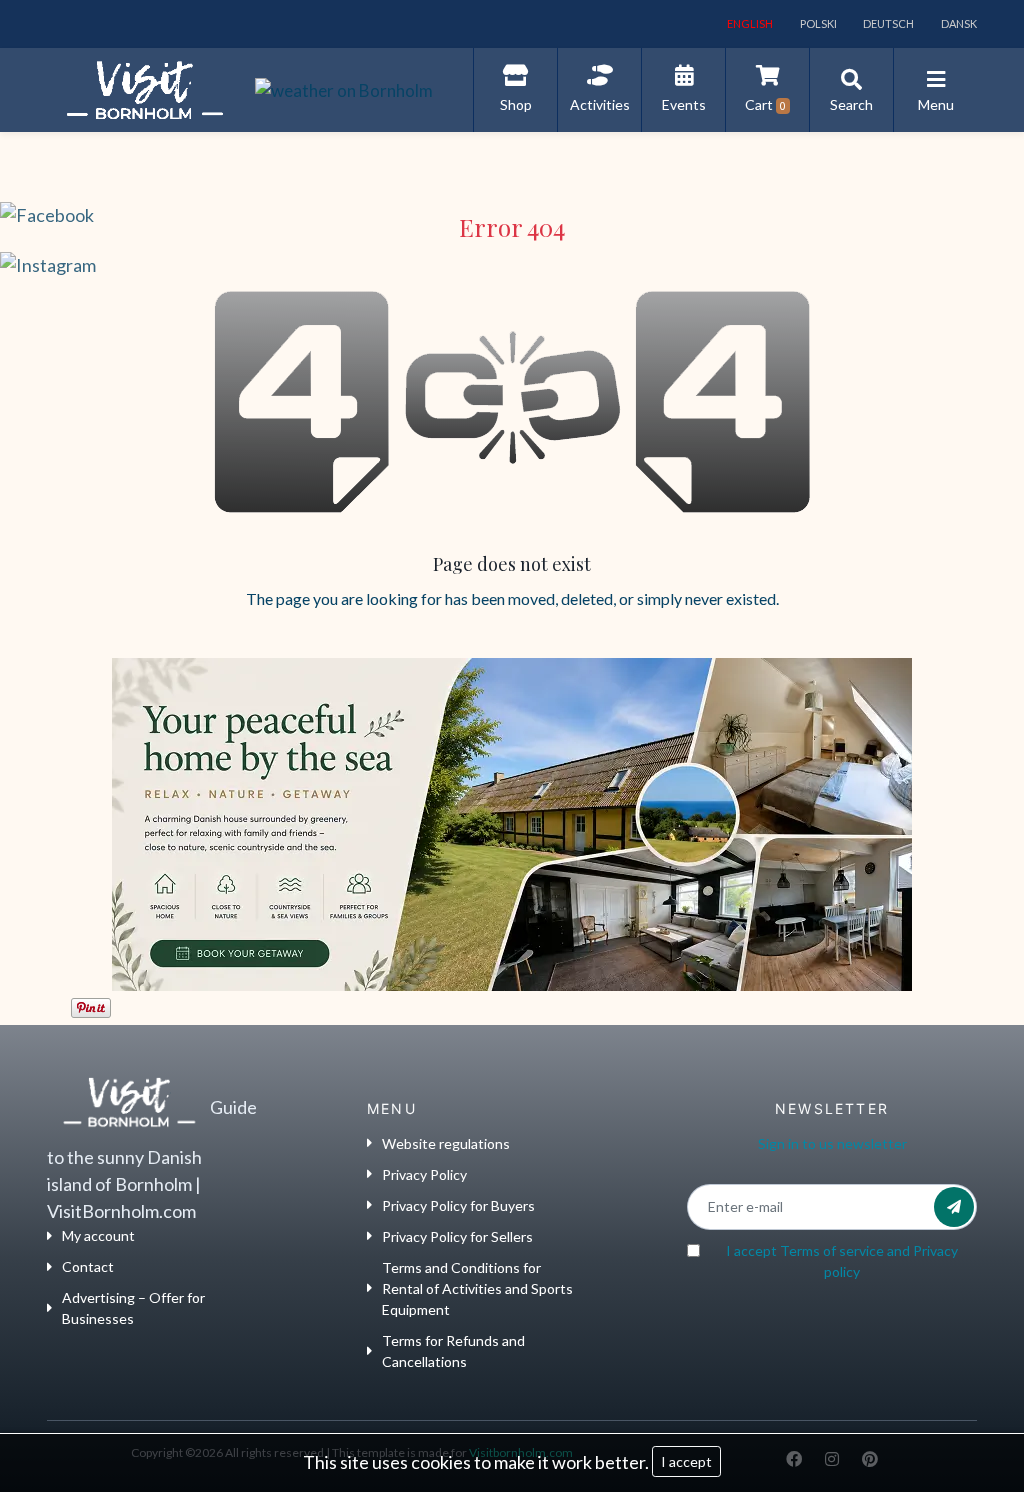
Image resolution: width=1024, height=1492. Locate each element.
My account (98, 1235)
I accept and (842, 1261)
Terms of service (832, 1250)
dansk (958, 23)
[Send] (954, 1207)
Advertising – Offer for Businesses (133, 1308)
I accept (686, 1461)
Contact (88, 1266)
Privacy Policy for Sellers (457, 1236)
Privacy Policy (424, 1174)
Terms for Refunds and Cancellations (453, 1351)
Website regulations (446, 1143)
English (749, 23)
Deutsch (887, 23)
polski (817, 23)
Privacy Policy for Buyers (458, 1205)
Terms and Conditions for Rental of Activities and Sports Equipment (477, 1288)
